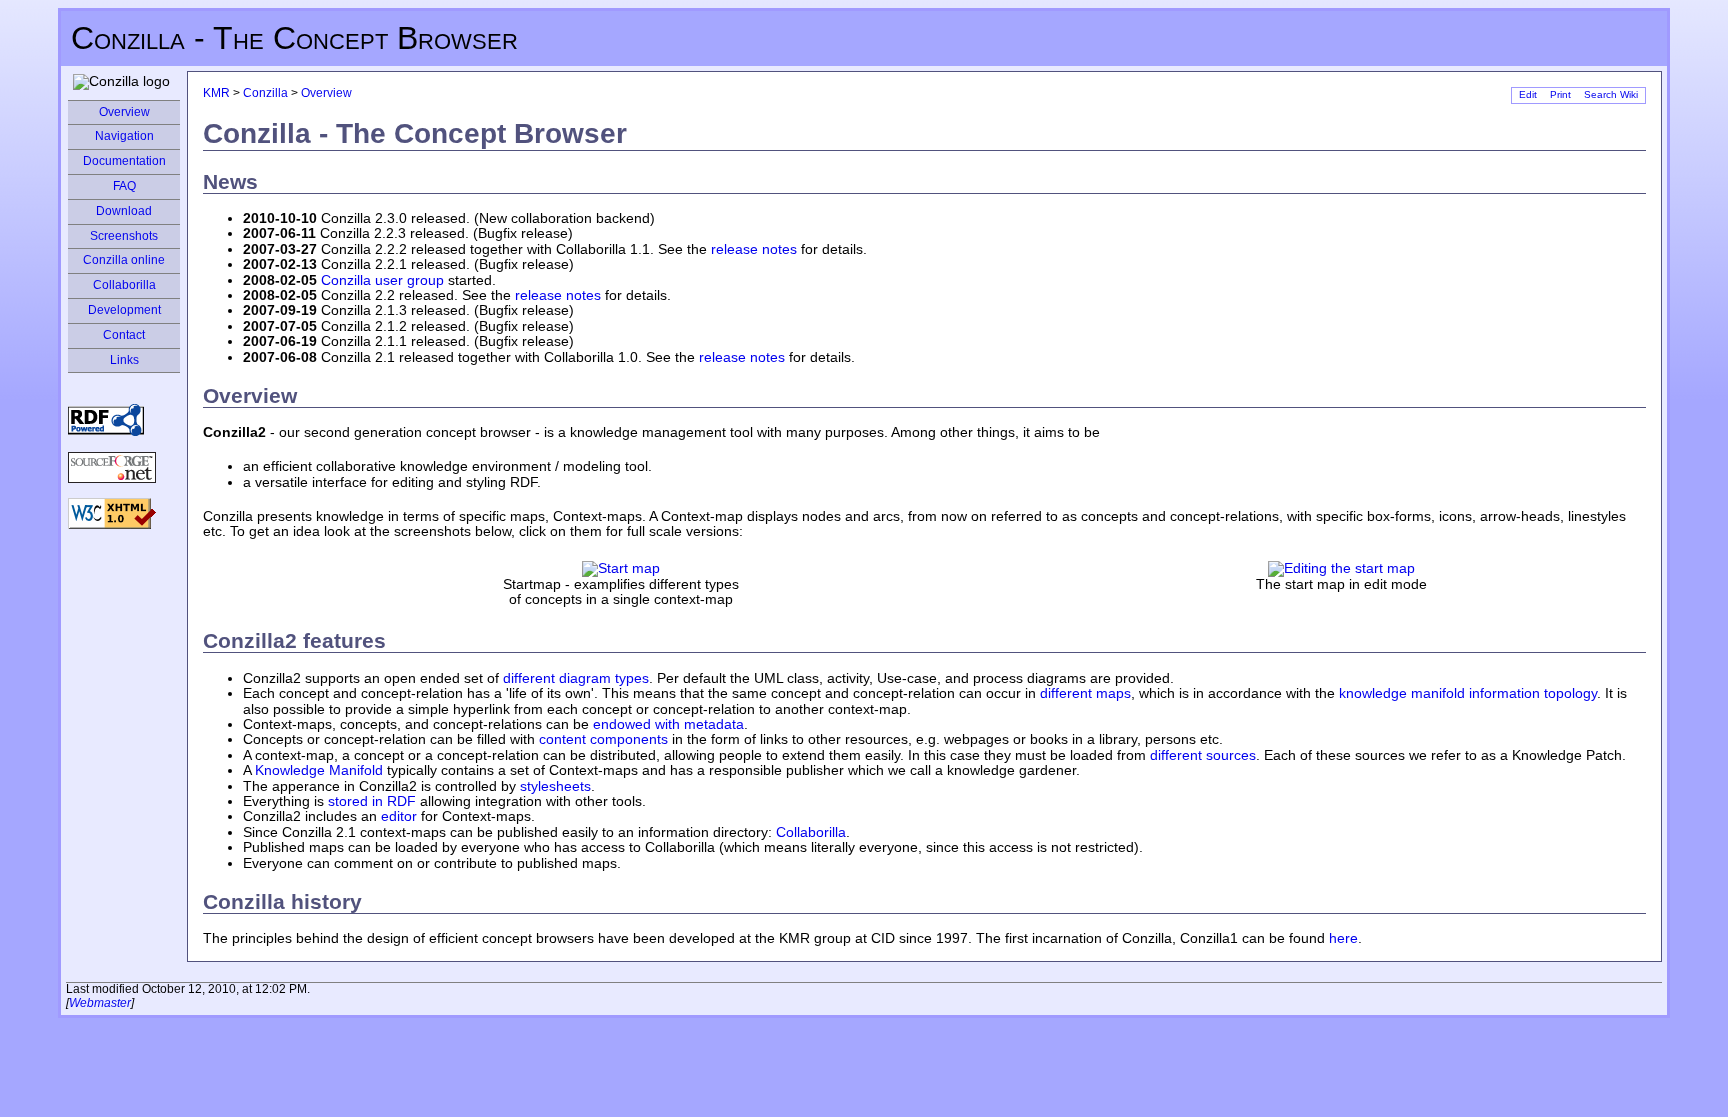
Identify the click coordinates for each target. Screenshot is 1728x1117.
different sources (1203, 755)
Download (124, 211)
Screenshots (124, 236)
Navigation (124, 136)
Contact (124, 335)
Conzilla (265, 93)
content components (603, 739)
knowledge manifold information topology (1468, 693)
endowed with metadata (668, 724)
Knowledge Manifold (319, 770)
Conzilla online (124, 260)
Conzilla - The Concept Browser (294, 38)
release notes (754, 249)
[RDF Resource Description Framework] (106, 419)
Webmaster (100, 1003)
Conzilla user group (382, 280)
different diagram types (576, 678)
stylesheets (555, 786)
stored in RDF (372, 801)
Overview (124, 112)
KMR (216, 93)
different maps (1085, 693)
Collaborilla (124, 285)
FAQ (124, 186)
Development (124, 310)
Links (124, 360)
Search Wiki (1611, 94)
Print (1560, 94)
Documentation (124, 161)
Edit (1528, 94)
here (1343, 938)
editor (399, 816)
